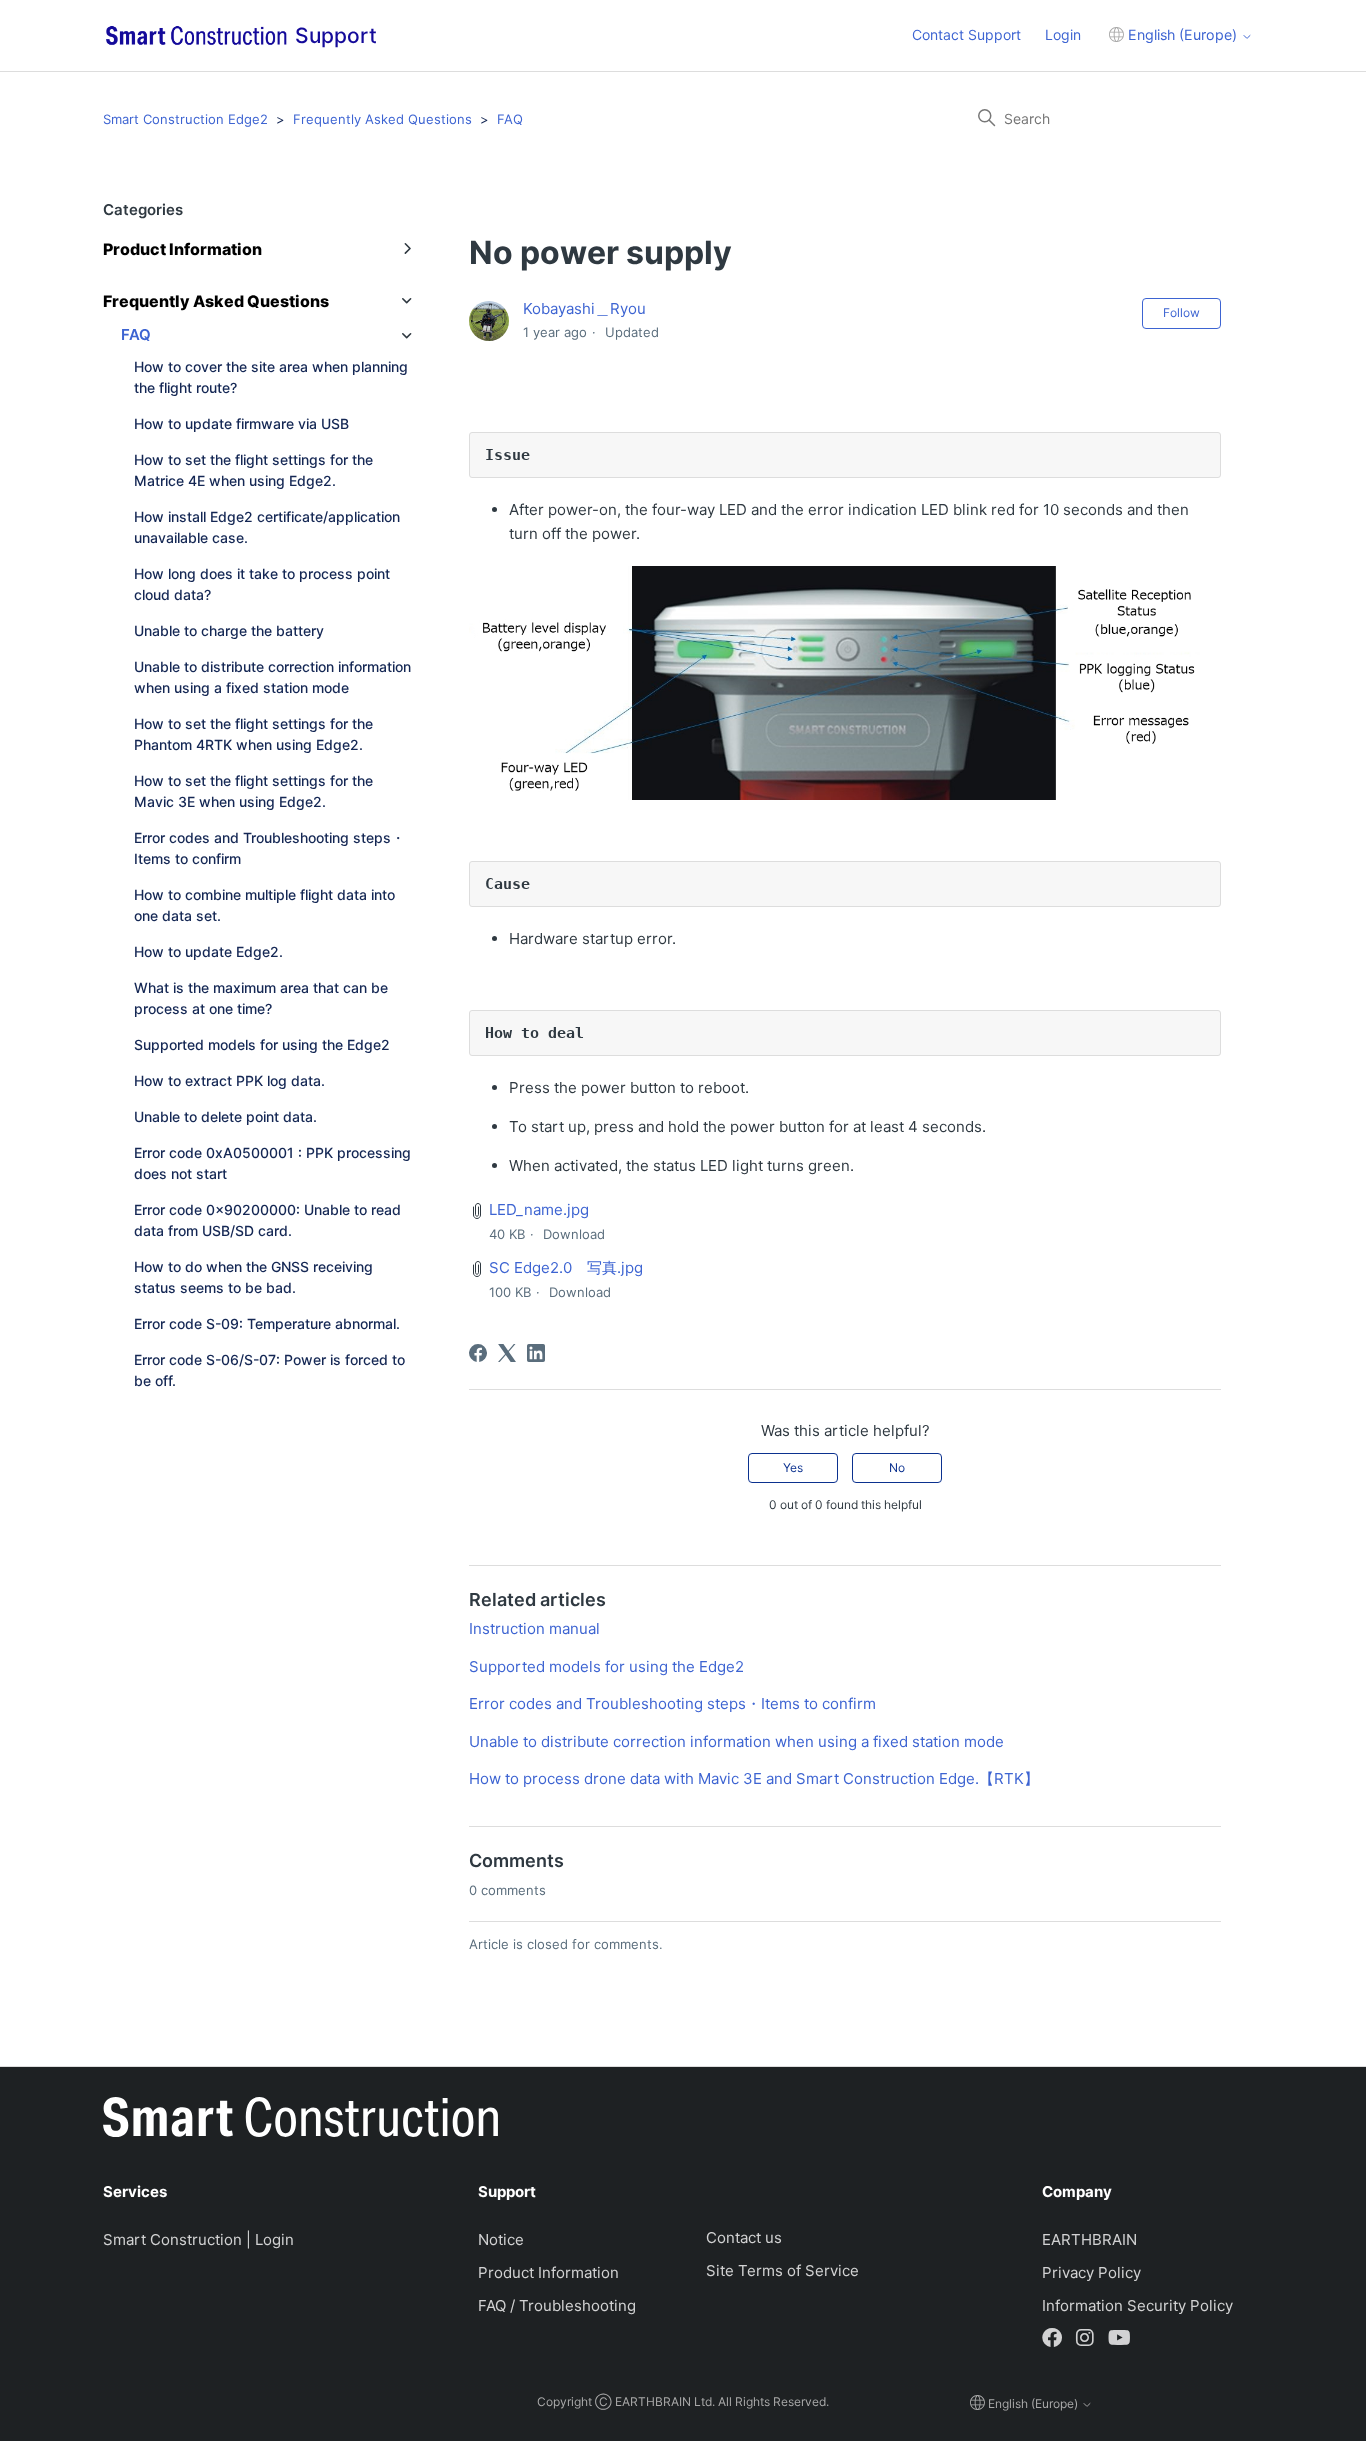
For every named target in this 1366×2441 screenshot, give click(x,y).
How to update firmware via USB (241, 423)
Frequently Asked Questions (382, 119)
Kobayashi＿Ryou (584, 308)
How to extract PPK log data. (229, 1080)
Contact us (744, 2237)
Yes (793, 1467)
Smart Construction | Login (198, 2239)
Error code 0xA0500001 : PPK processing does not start (272, 1163)
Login (1063, 34)
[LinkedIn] (536, 1353)
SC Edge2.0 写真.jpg (566, 1267)
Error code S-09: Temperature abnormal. (267, 1323)
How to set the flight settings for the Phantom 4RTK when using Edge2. (253, 734)
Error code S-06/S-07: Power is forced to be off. (269, 1370)
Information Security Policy (1137, 2305)
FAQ (510, 119)
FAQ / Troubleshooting (557, 2305)
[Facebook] (478, 1353)
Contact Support (966, 34)
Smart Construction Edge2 (185, 119)
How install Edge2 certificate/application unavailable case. (267, 527)
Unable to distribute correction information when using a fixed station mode (272, 677)
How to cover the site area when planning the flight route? (271, 377)
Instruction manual (534, 1628)
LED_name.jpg (539, 1209)
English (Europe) (1182, 34)
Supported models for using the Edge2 (262, 1044)
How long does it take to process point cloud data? (262, 584)
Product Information (548, 2272)
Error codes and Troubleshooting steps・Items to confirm (269, 848)
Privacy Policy (1091, 2272)
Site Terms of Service (782, 2270)
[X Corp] (507, 1353)
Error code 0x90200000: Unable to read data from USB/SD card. (267, 1220)
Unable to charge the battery (229, 630)
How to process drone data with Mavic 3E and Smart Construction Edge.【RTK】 (754, 1778)
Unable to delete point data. (225, 1116)
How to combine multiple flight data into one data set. (264, 905)
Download (574, 1234)
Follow (1181, 312)
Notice (501, 2239)
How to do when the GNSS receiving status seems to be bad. (253, 1277)
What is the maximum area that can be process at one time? (261, 998)
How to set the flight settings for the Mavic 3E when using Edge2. (253, 791)
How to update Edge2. (208, 951)
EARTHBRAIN (1089, 2239)
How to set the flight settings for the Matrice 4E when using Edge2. (253, 470)
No (897, 1467)
